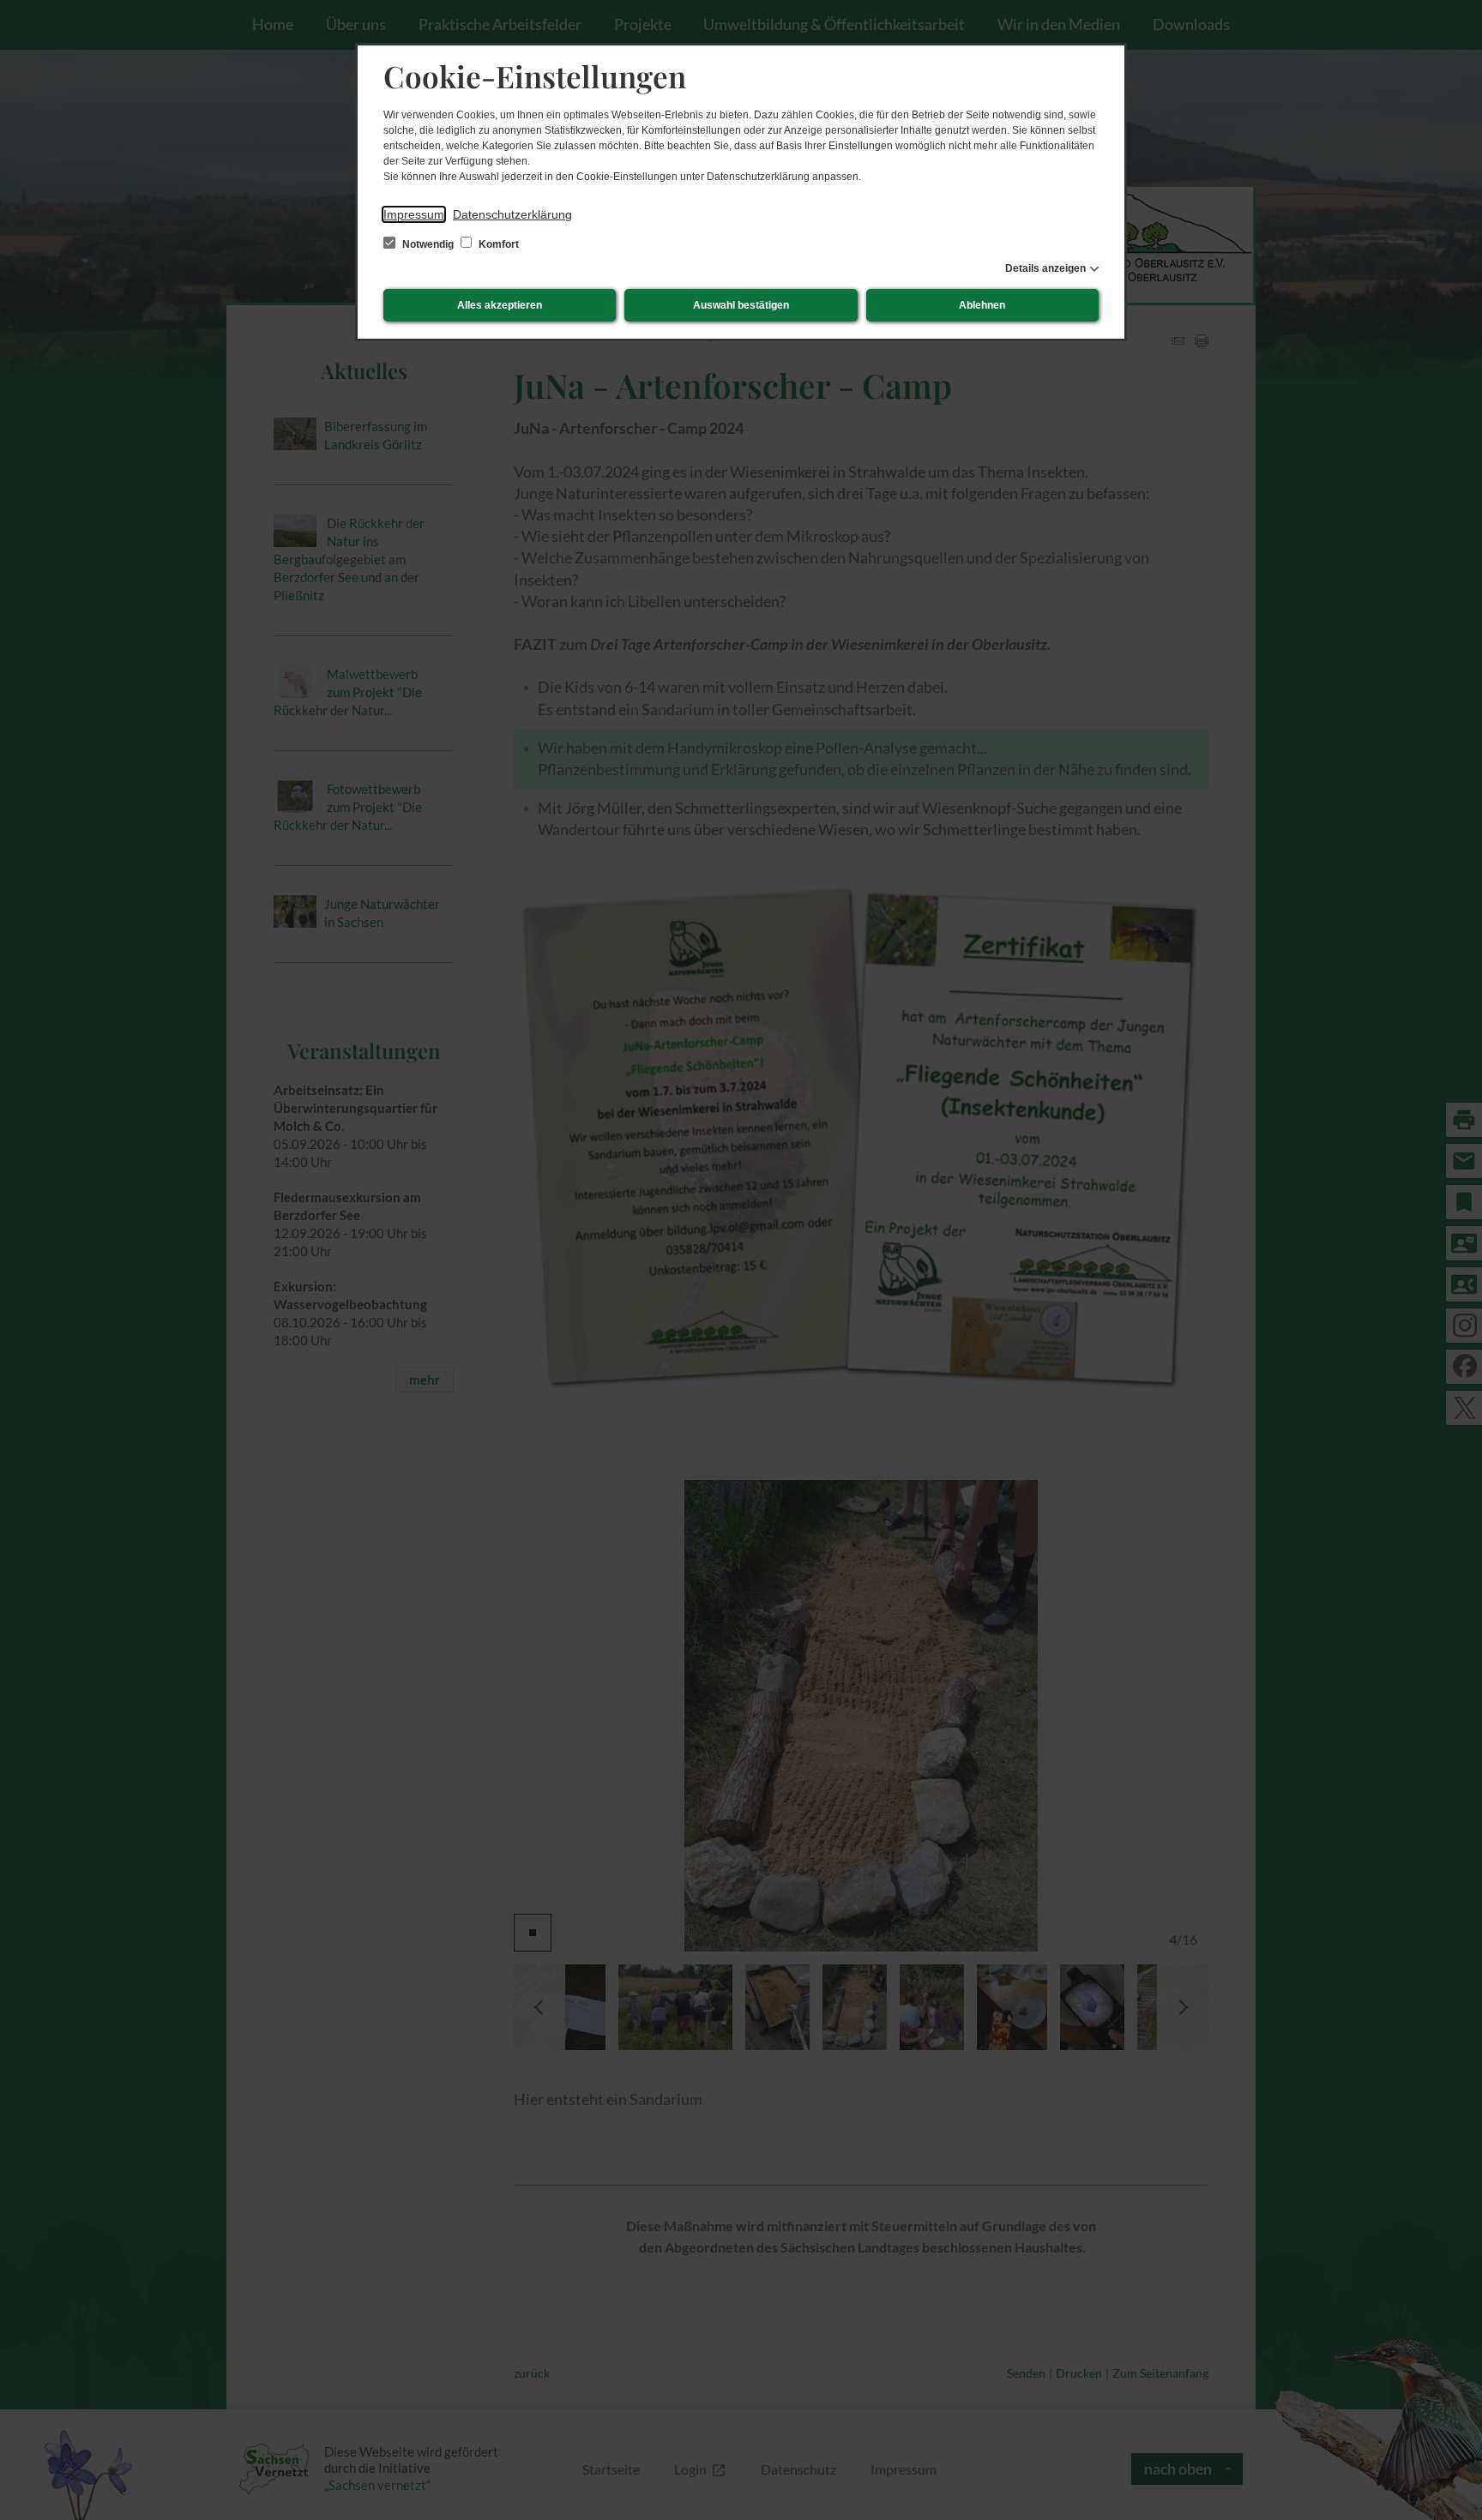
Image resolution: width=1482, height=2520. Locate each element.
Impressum (414, 214)
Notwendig (428, 244)
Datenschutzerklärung (512, 214)
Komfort (497, 244)
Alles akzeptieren (500, 305)
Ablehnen (982, 305)
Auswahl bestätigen (741, 305)
